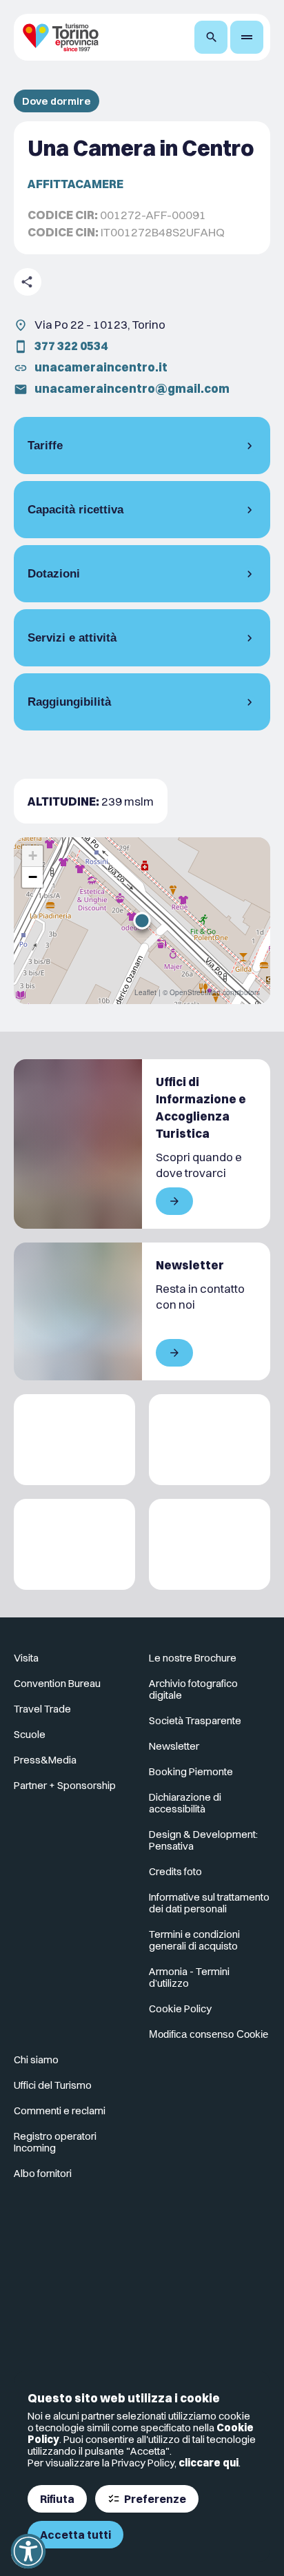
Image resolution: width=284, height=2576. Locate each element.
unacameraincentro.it (101, 367)
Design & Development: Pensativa (203, 1840)
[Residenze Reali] (74, 1544)
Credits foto (175, 1871)
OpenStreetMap (195, 992)
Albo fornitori (43, 2173)
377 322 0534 (71, 346)
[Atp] (74, 1440)
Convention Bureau (57, 1683)
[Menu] (247, 37)
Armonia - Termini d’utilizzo (189, 1977)
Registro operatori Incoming (55, 2142)
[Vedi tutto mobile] (174, 1201)
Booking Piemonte (191, 1771)
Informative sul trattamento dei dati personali (209, 1903)
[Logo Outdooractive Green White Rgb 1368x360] (210, 1544)
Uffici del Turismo (53, 2085)
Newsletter (174, 1746)
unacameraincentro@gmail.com (132, 388)
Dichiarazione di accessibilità (185, 1803)
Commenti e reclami (60, 2110)
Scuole (30, 1734)
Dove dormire (57, 101)
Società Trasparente (195, 1720)
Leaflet (145, 992)
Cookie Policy (180, 2008)
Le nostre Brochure (193, 1658)
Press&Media (45, 1760)
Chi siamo (36, 2059)
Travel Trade (42, 1709)
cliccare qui (209, 2463)
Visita (26, 1658)
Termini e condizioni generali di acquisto (194, 1940)
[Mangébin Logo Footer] (210, 1440)
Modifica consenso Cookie (209, 2034)
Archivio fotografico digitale (193, 1689)
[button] (142, 921)
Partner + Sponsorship (65, 1785)
